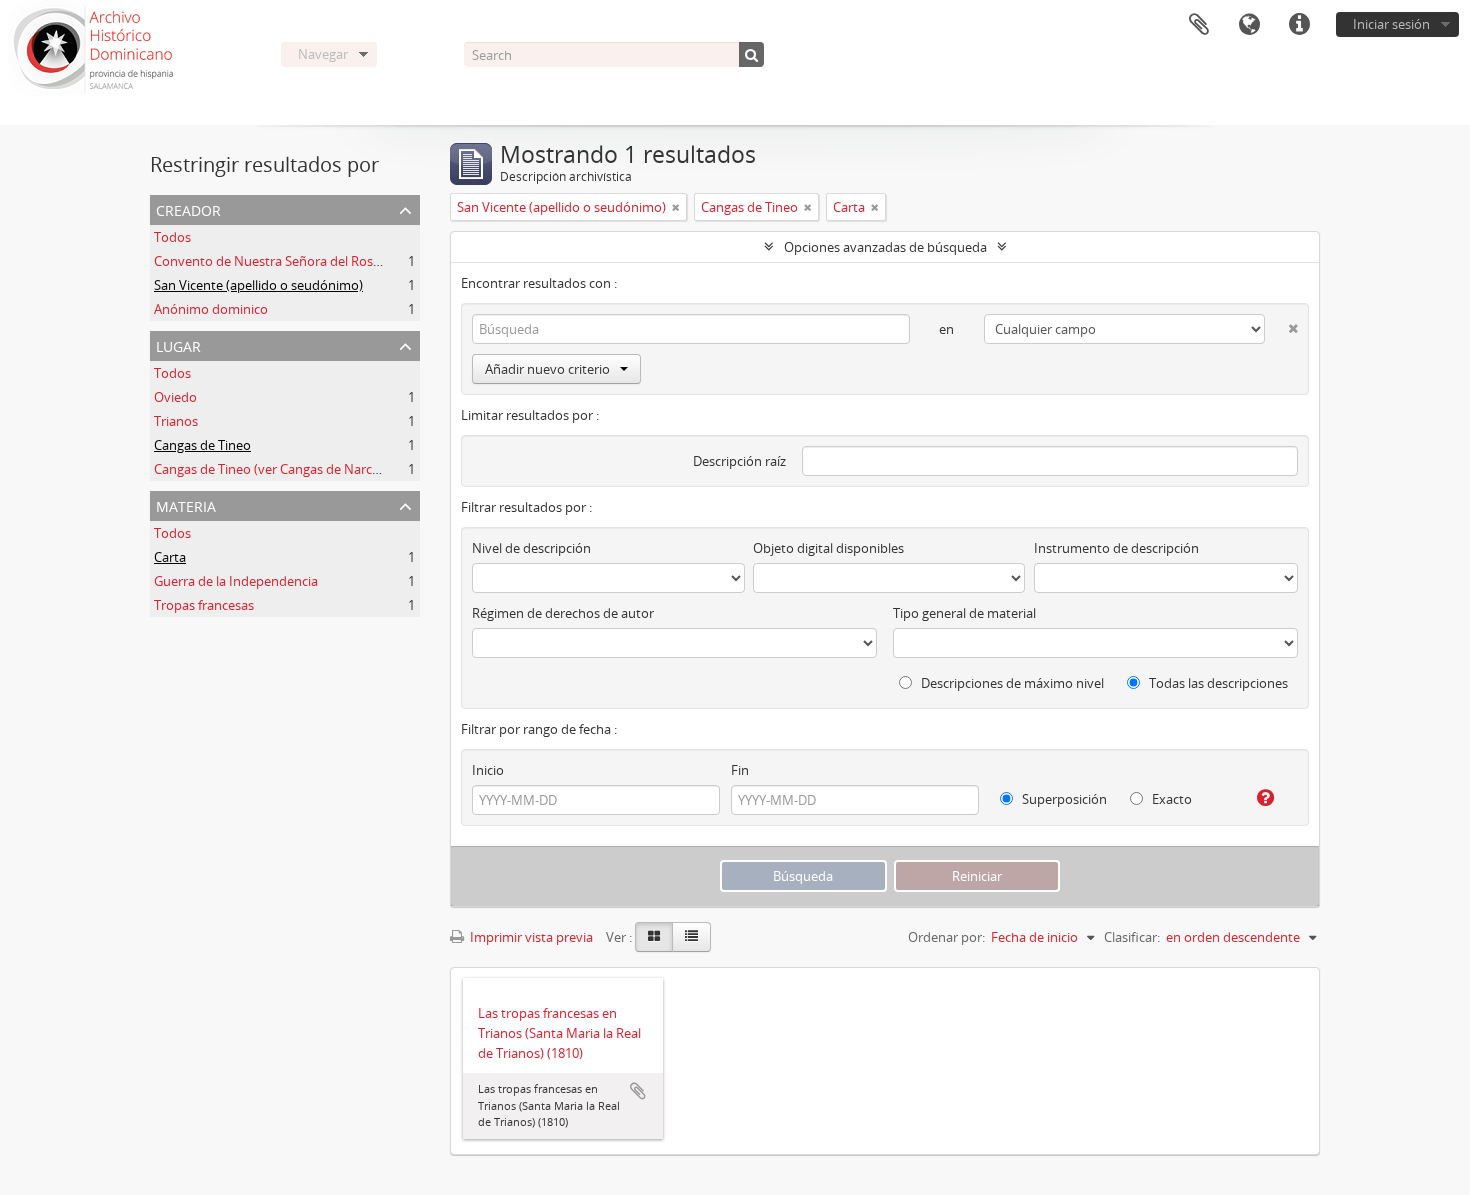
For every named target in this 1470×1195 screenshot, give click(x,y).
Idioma (1249, 25)
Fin (740, 770)
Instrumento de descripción (1116, 548)
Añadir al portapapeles (638, 1091)
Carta (170, 557)
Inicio (488, 770)
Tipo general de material (964, 613)
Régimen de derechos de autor (563, 613)
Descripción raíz (739, 461)
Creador (188, 208)
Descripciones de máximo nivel (1011, 683)
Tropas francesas (204, 605)
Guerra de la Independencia (236, 581)
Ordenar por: (946, 937)
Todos (172, 237)
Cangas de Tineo (202, 445)
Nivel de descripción (531, 548)
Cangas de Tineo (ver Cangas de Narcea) (272, 469)
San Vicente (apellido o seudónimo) (258, 285)
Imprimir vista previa (530, 937)
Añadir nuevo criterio (547, 369)
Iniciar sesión (1391, 24)
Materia (186, 504)
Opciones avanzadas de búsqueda (885, 247)
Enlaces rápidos (1299, 25)
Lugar (178, 344)
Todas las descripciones (1217, 683)
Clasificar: (1132, 937)
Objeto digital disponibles (828, 548)
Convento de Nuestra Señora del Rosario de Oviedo (307, 261)
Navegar (323, 54)
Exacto (1170, 799)
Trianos (176, 421)
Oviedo (175, 397)
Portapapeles (1199, 25)
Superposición (1063, 799)
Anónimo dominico (211, 309)
